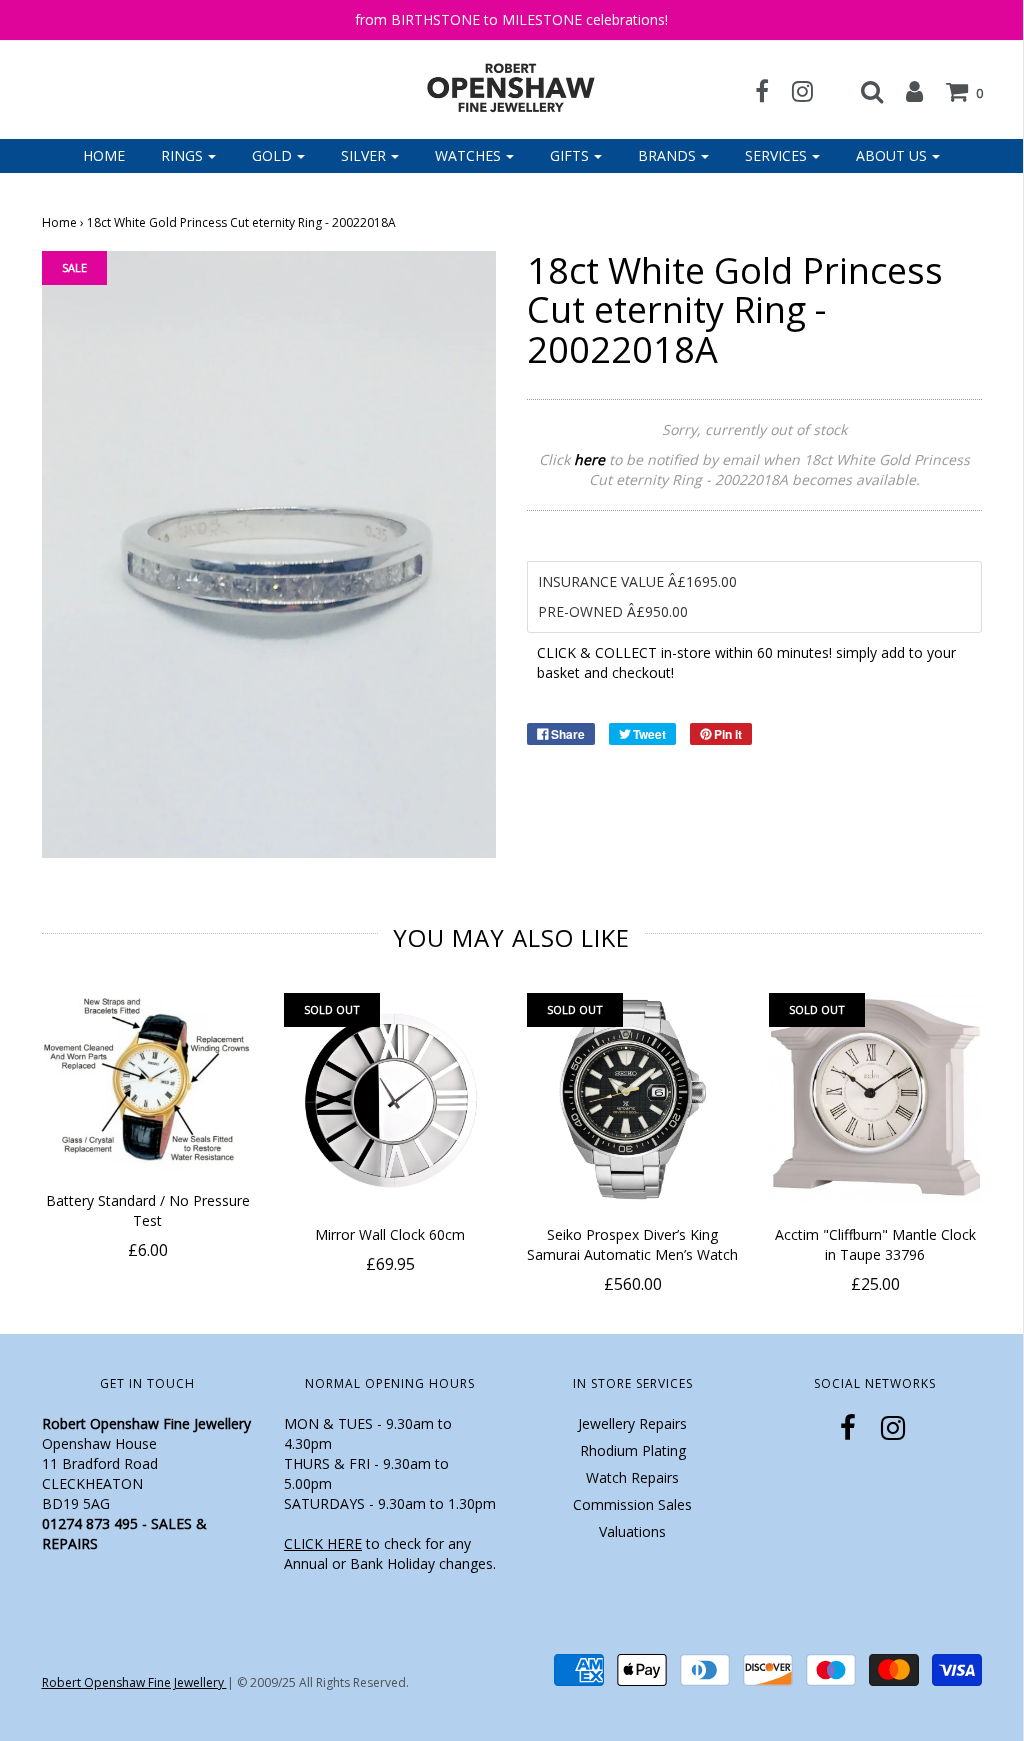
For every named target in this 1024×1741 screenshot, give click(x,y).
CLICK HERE (323, 1543)
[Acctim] (875, 1099)
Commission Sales (632, 1504)
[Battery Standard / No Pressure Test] (148, 1082)
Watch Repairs (632, 1477)
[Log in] (904, 91)
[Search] (862, 91)
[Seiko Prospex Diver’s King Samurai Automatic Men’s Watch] (633, 1099)
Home (104, 155)
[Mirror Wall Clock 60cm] (390, 1099)
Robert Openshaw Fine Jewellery (134, 1682)
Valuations (632, 1531)
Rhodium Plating (633, 1450)
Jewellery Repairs (632, 1423)
